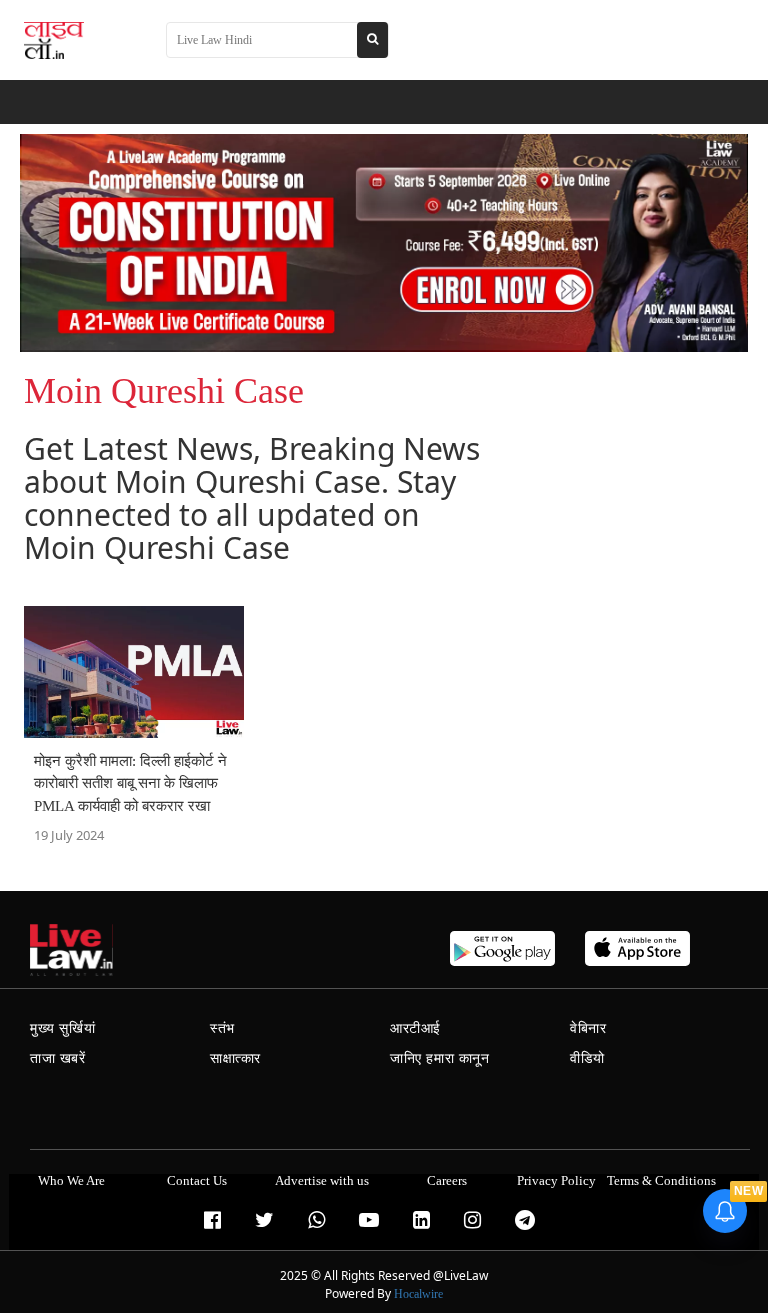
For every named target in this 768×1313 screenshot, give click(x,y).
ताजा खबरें (58, 1058)
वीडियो (587, 1058)
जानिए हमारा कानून (440, 1058)
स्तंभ (222, 1028)
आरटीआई (415, 1028)
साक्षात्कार (235, 1058)
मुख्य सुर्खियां (62, 1028)
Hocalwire (418, 1294)
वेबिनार (588, 1028)
